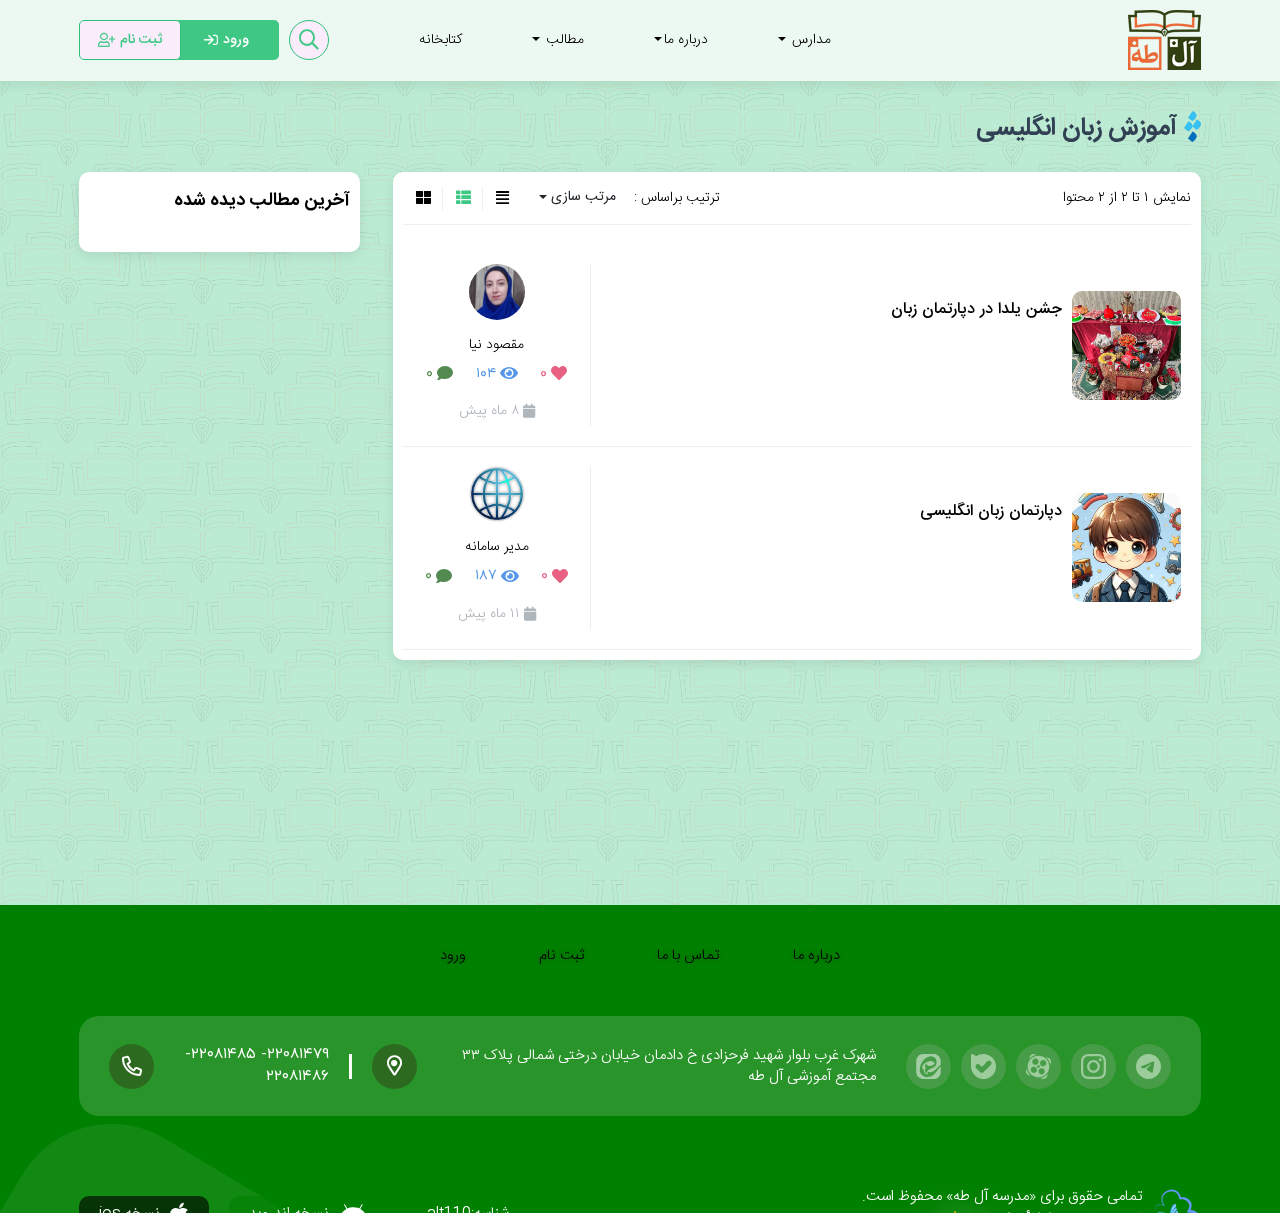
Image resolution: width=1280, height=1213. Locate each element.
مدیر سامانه (497, 547)
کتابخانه (440, 40)
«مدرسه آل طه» (989, 1196)
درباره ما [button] (686, 40)
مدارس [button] (809, 40)
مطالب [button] (563, 40)
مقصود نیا (496, 345)
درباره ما (816, 955)
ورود (453, 955)
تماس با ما (688, 955)
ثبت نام (561, 955)
